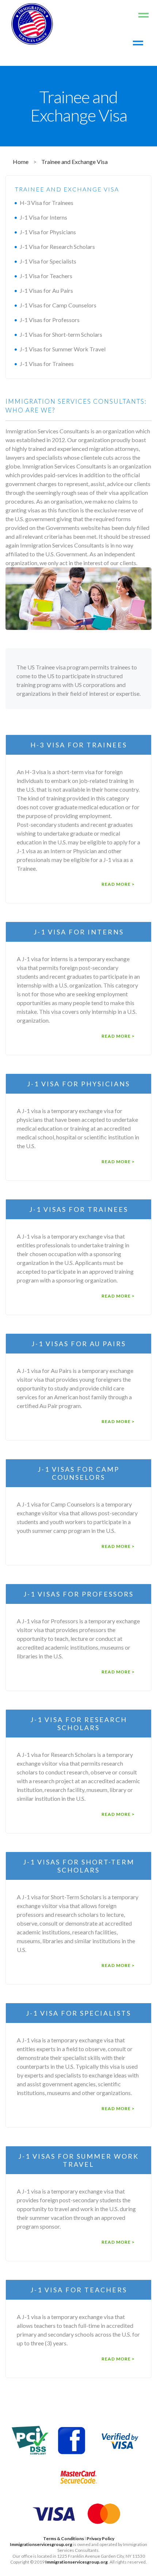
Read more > (118, 884)
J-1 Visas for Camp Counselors (58, 305)
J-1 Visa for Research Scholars (57, 247)
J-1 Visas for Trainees (47, 364)
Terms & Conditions (64, 2538)
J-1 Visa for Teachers (46, 276)
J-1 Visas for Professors (50, 320)
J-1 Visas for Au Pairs (46, 290)
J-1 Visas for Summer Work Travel (63, 349)
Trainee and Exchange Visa (74, 162)
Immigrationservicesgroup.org (41, 2544)
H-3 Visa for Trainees (47, 203)
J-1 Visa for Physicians (48, 232)
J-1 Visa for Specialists (48, 261)
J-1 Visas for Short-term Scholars (61, 334)
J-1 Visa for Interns (43, 217)
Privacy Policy (100, 2538)
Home (21, 162)
